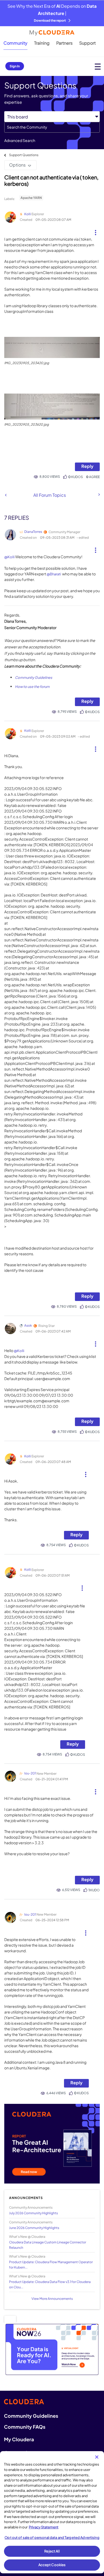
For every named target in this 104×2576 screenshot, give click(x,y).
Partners (64, 43)
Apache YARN (31, 198)
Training (42, 43)
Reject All (52, 2551)
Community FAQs (25, 2427)
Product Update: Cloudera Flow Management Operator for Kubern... (51, 2265)
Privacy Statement (44, 2527)
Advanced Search (20, 140)
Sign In (15, 66)
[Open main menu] (98, 66)
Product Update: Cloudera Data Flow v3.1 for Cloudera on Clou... (50, 2284)
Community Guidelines (34, 677)
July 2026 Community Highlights (33, 2213)
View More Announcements (52, 2299)
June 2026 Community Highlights (34, 2228)
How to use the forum (32, 687)
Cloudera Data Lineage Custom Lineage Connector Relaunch (48, 2245)
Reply (87, 466)
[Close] (97, 2457)
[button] (96, 230)
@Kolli (9, 557)
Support (87, 43)
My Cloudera (19, 2439)
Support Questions (24, 155)
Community (15, 43)
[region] (52, 2512)
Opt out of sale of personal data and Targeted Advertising (52, 2538)
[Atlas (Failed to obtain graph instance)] (6, 495)
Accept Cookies (52, 2565)
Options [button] (17, 165)
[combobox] (52, 127)
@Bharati (54, 574)
